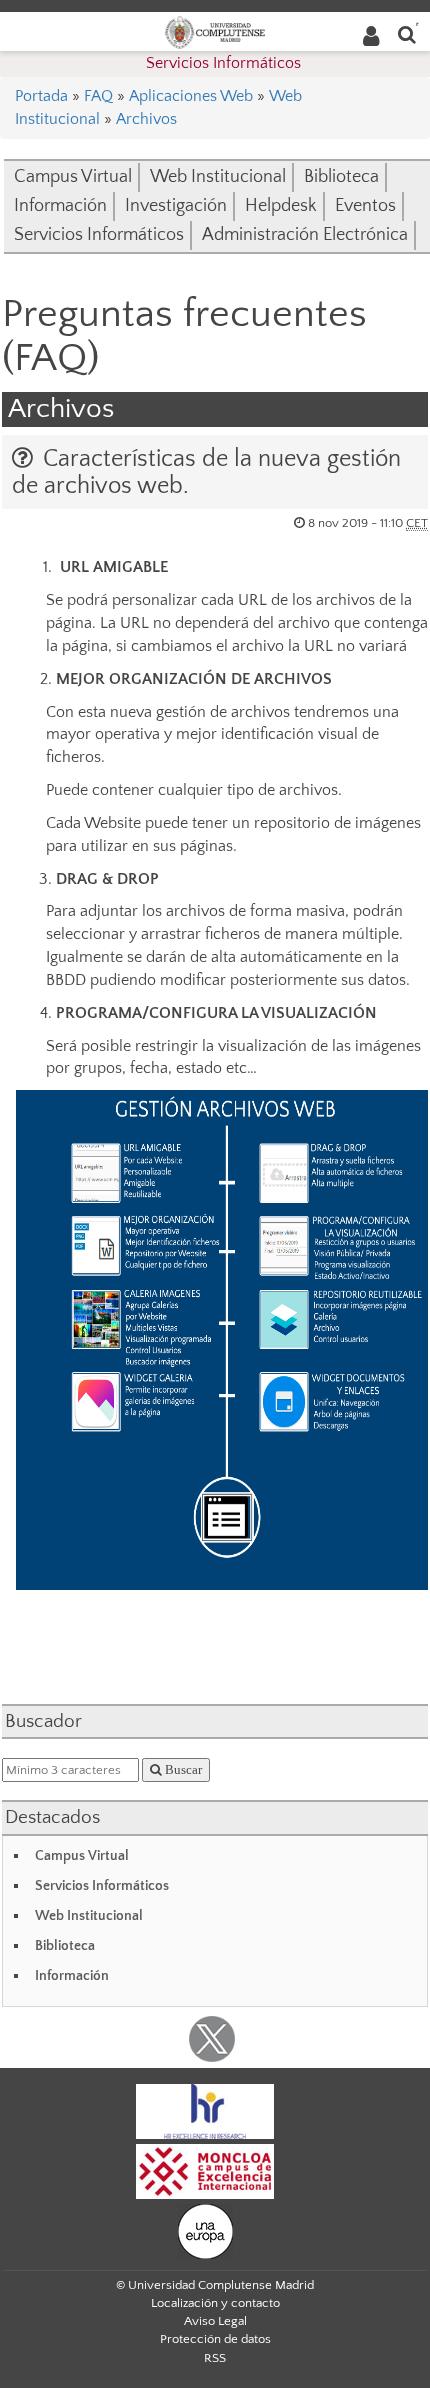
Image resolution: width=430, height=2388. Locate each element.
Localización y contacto (215, 2303)
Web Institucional (218, 177)
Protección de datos (215, 2339)
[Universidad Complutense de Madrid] (215, 31)
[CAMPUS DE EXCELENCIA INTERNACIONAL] (205, 2171)
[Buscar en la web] (407, 33)
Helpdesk (281, 206)
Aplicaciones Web (191, 96)
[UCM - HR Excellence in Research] (205, 2111)
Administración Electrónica (305, 235)
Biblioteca (341, 177)
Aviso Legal (215, 2321)
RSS (215, 2358)
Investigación (176, 206)
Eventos (365, 206)
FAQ (98, 96)
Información (60, 206)
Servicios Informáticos (223, 63)
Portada (41, 96)
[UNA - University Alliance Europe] (205, 2231)
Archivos (146, 119)
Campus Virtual (73, 177)
